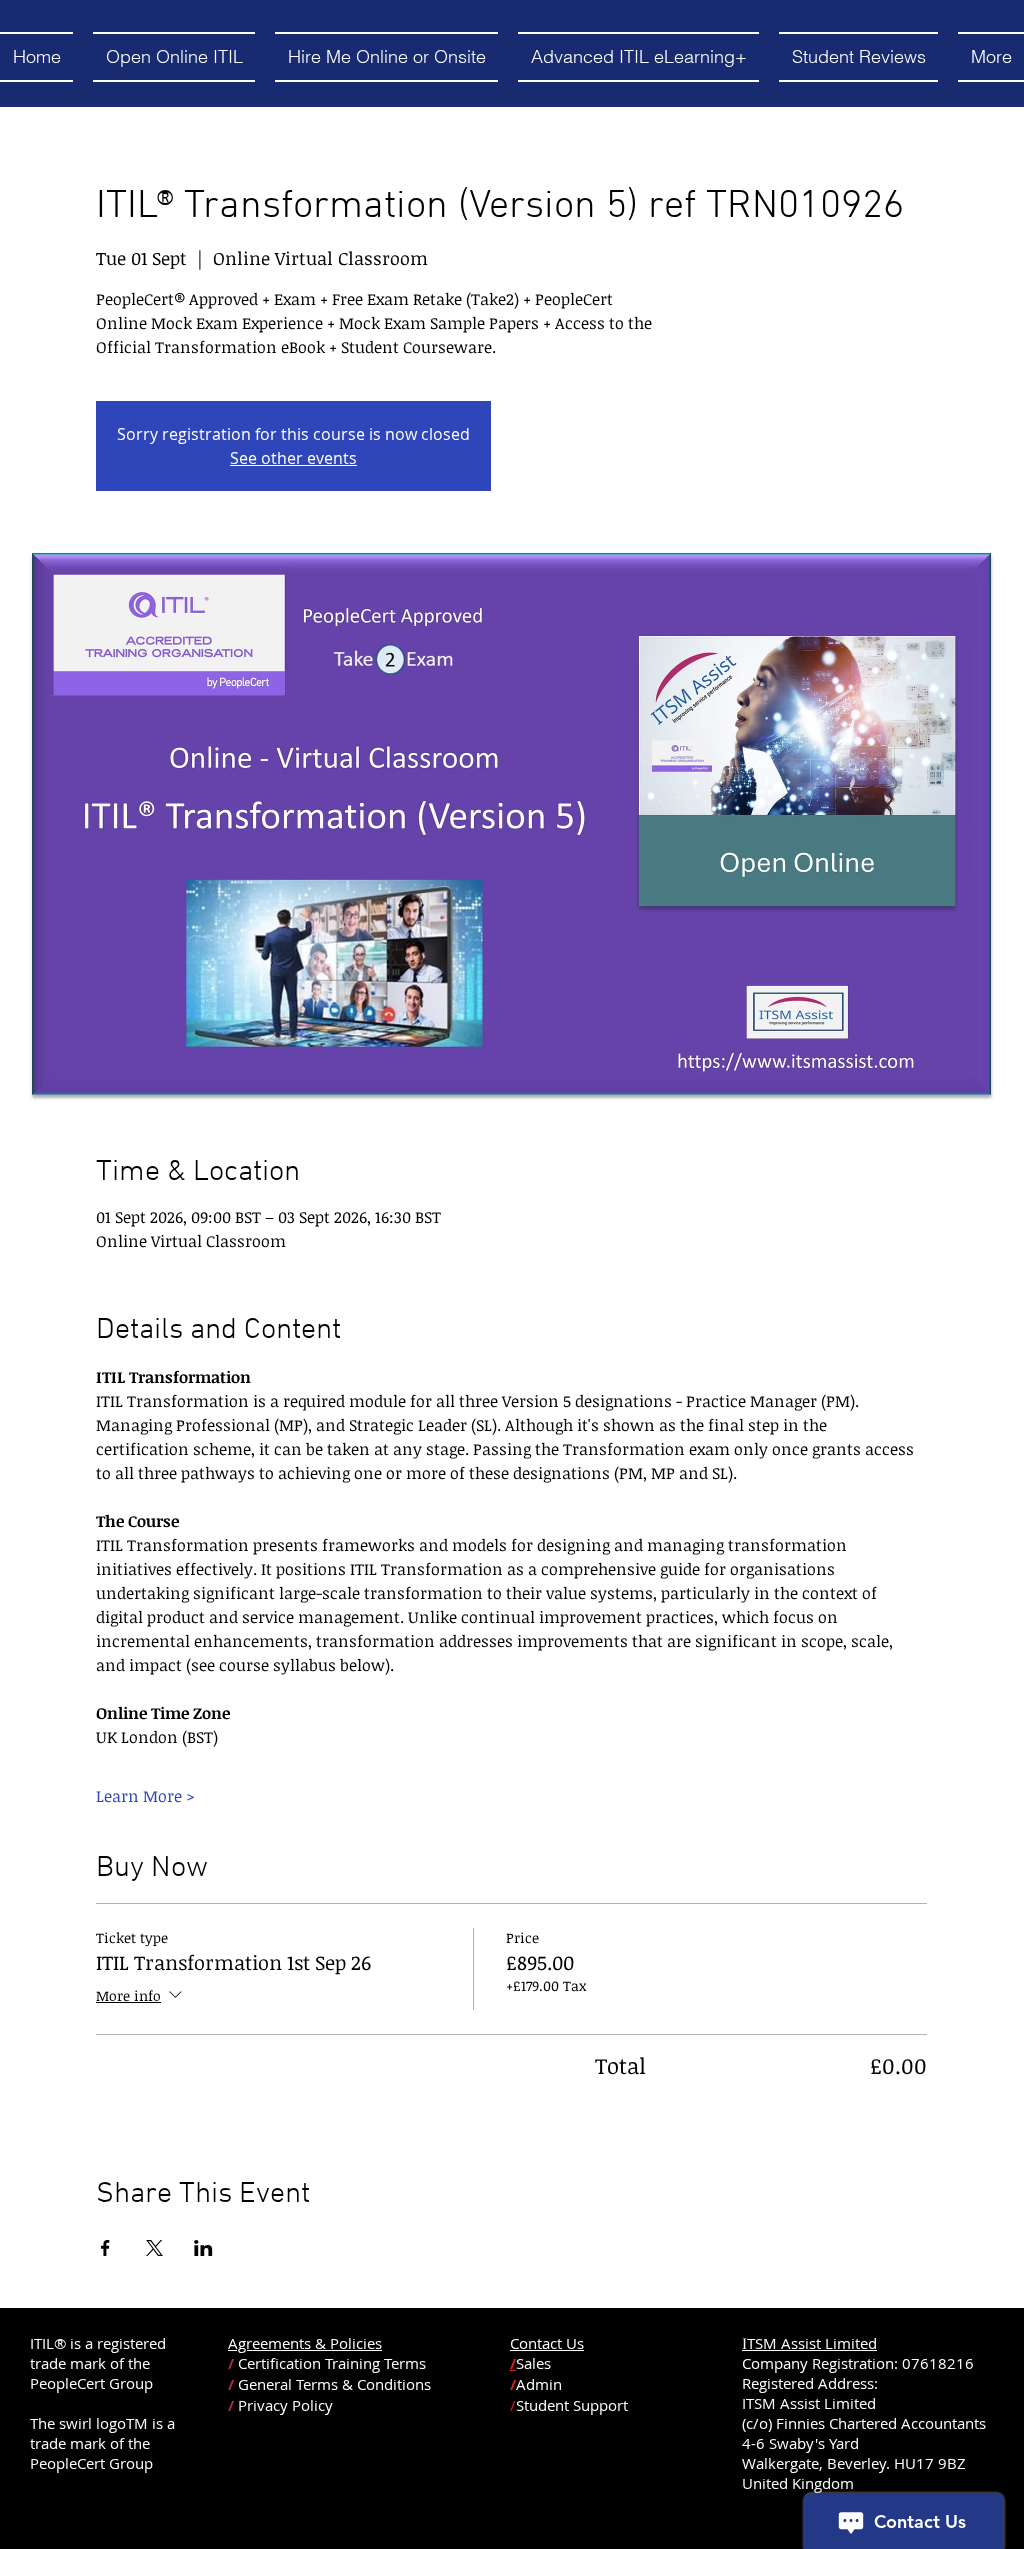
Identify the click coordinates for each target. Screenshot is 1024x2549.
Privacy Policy (285, 2405)
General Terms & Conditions (334, 2384)
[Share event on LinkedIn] (203, 2248)
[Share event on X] (154, 2248)
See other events (293, 458)
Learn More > (145, 1796)
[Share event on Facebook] (105, 2248)
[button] (174, 57)
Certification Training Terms (332, 2363)
